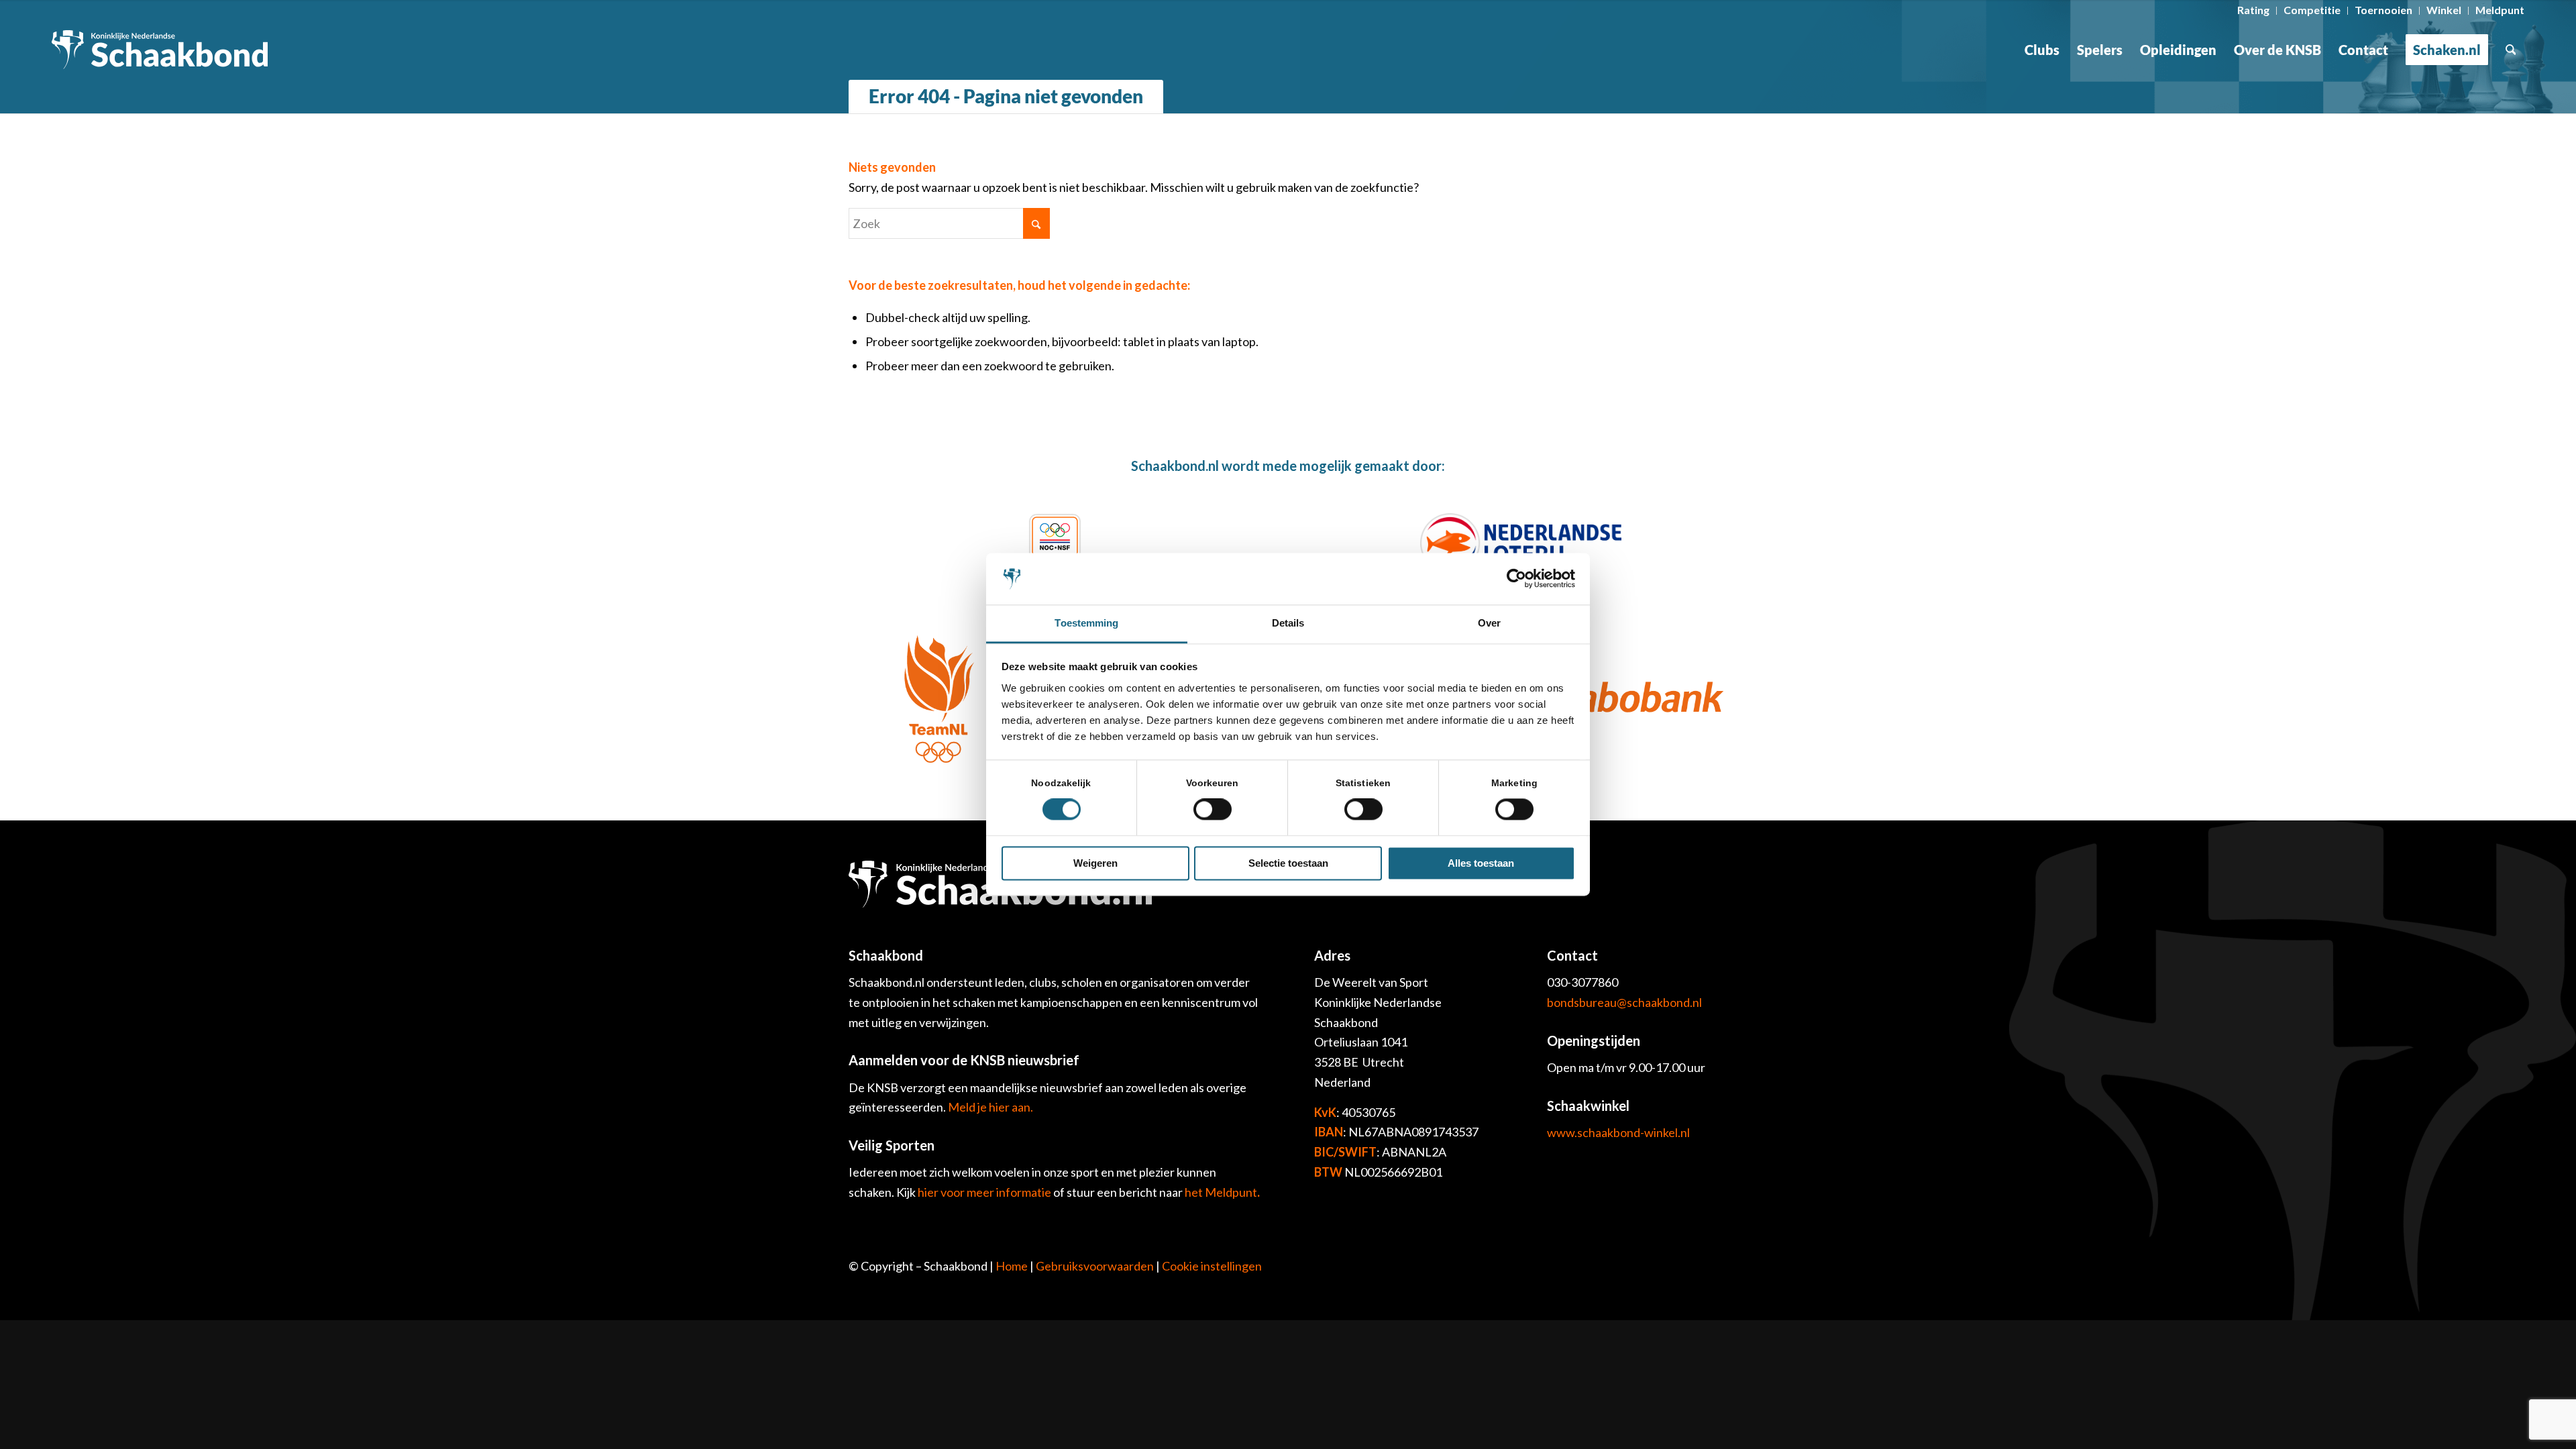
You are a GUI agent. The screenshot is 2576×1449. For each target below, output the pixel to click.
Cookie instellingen (1212, 1266)
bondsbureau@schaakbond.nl (1624, 1002)
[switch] (1213, 810)
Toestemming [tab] (1086, 623)
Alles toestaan (1481, 863)
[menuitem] (2254, 11)
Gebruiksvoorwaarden (1095, 1266)
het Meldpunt (1221, 1192)
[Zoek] (2511, 50)
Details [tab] (1288, 623)
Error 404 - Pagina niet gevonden (1006, 96)
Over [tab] (1489, 623)
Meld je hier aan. (990, 1107)
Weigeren (1095, 863)
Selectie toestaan (1288, 863)
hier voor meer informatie (985, 1192)
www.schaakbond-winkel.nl (1618, 1132)
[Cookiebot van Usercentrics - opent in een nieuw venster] (1516, 579)
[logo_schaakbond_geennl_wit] (160, 50)
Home (1012, 1266)
